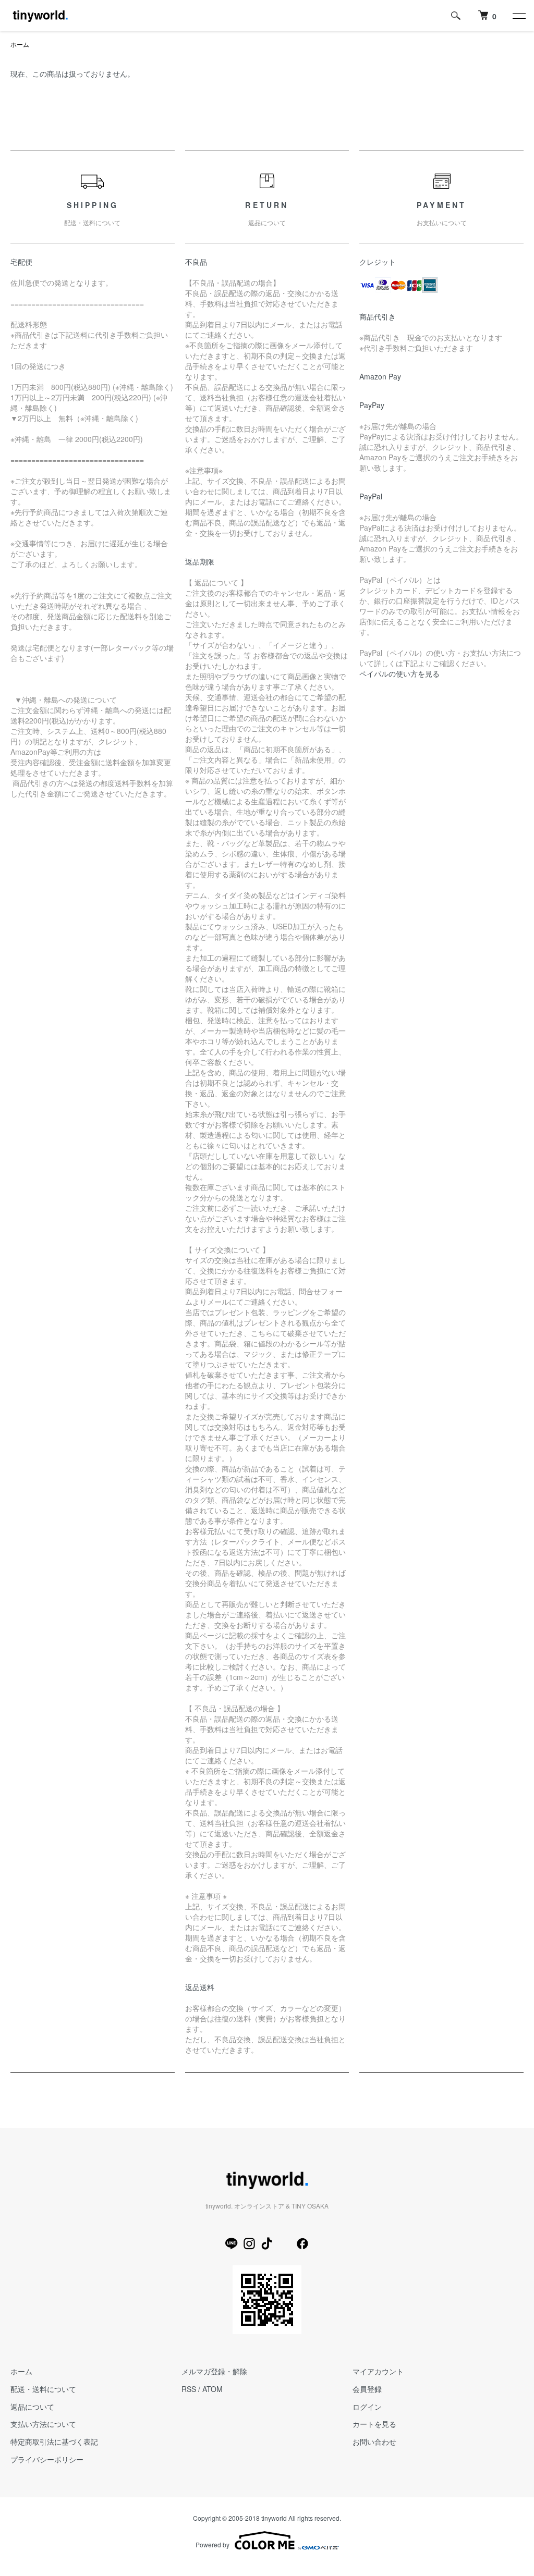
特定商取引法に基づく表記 (54, 2442)
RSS (189, 2389)
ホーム (20, 44)
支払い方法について (43, 2424)
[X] (285, 2243)
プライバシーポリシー (47, 2459)
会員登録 (367, 2389)
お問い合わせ (374, 2442)
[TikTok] (267, 2243)
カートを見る (374, 2424)
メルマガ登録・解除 (214, 2371)
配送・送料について (43, 2389)
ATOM (213, 2389)
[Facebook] (302, 2243)
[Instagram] (249, 2243)
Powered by (213, 2544)
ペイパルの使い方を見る (399, 673)
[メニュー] (518, 16)
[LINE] (232, 2243)
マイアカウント (378, 2371)
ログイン (367, 2407)
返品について (32, 2407)
